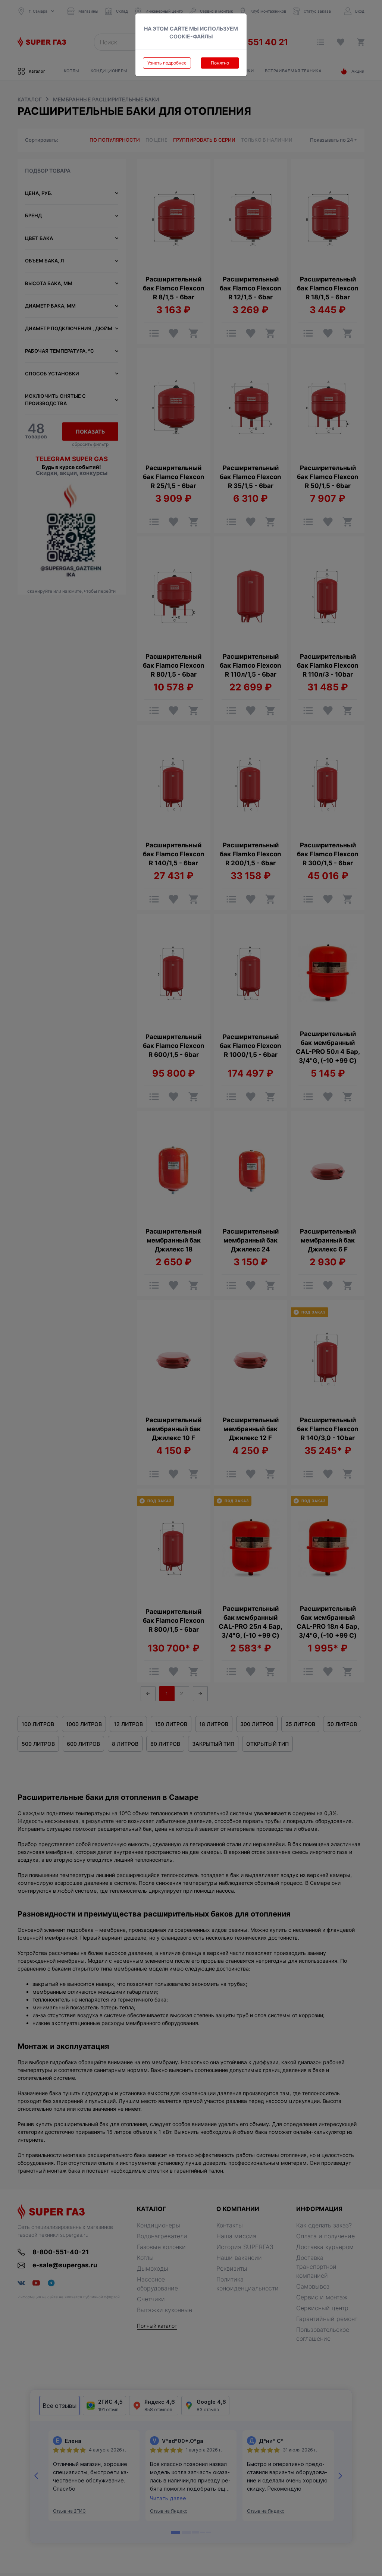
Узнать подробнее (167, 63)
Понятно (220, 63)
